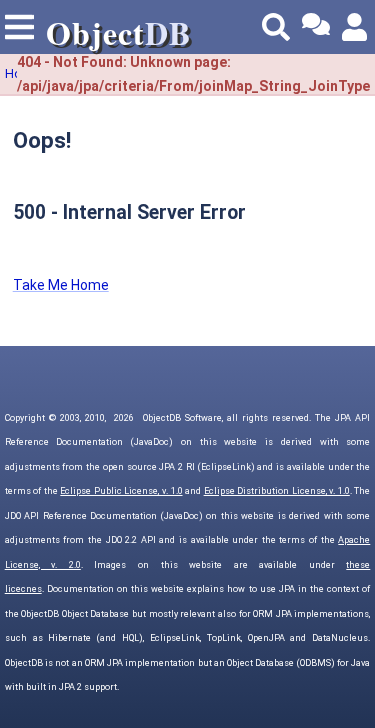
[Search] (276, 27)
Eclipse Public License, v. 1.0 (121, 491)
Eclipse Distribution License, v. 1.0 (277, 491)
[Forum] (316, 27)
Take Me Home (61, 285)
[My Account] (356, 27)
